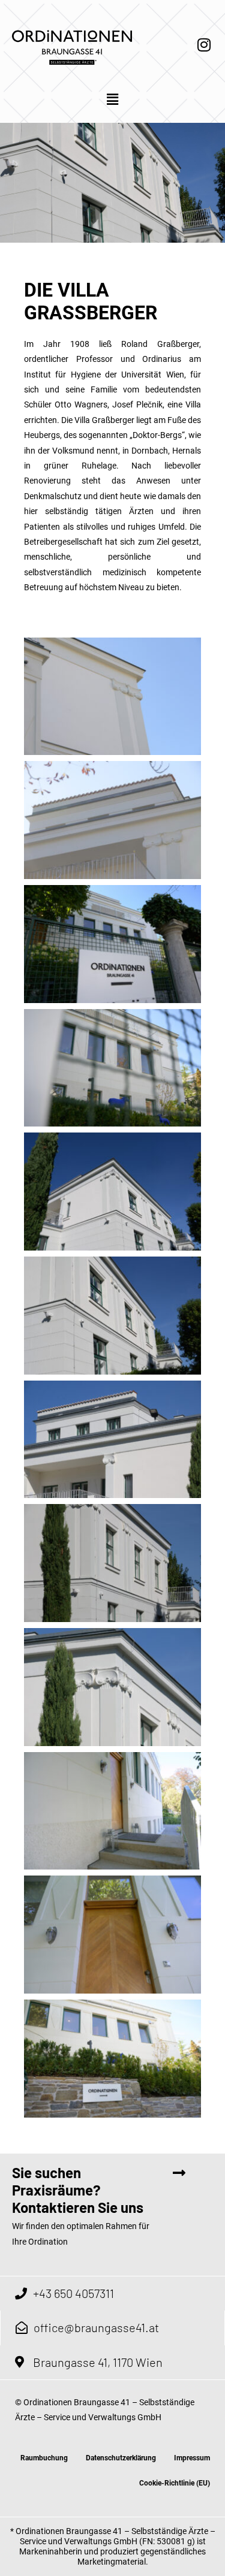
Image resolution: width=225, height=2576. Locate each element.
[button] (112, 100)
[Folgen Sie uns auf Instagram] (204, 44)
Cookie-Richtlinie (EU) (175, 2483)
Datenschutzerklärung (121, 2458)
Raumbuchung (44, 2458)
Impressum (192, 2458)
